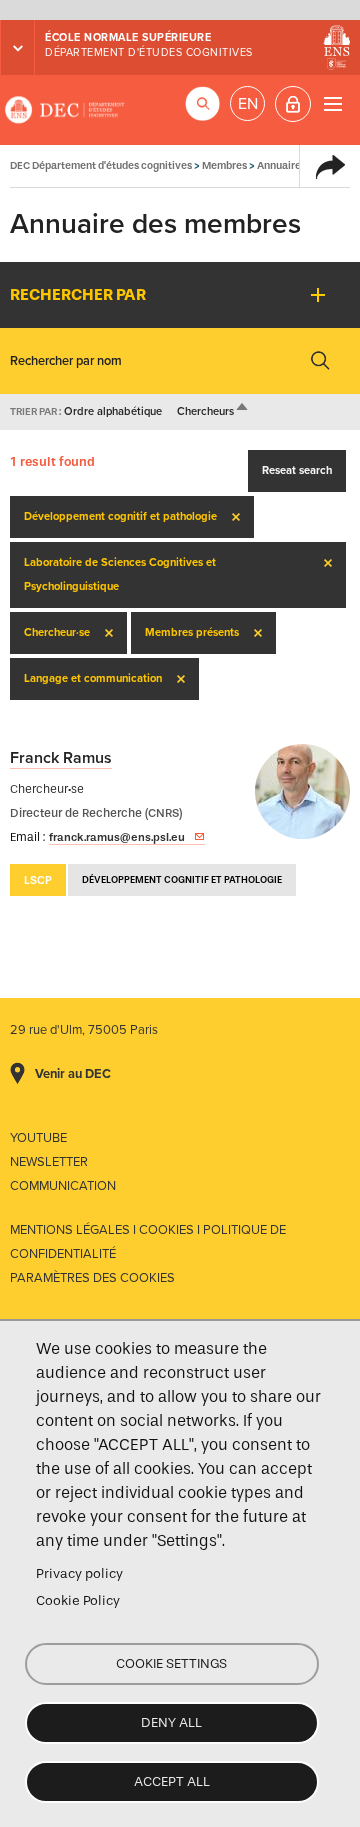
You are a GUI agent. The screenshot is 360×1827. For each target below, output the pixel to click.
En (248, 104)
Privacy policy (79, 1573)
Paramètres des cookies (92, 1278)
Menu (332, 103)
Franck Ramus (61, 758)
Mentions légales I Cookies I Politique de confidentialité (148, 1242)
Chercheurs (213, 411)
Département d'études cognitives (149, 52)
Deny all (171, 1722)
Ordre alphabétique (113, 411)
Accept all (172, 1781)
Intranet (293, 104)
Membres (224, 165)
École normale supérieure (128, 37)
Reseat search (297, 470)
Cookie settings (171, 1663)
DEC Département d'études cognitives (65, 110)
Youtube (38, 1138)
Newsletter (49, 1162)
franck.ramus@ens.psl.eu (117, 837)
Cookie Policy (78, 1600)
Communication (63, 1186)
